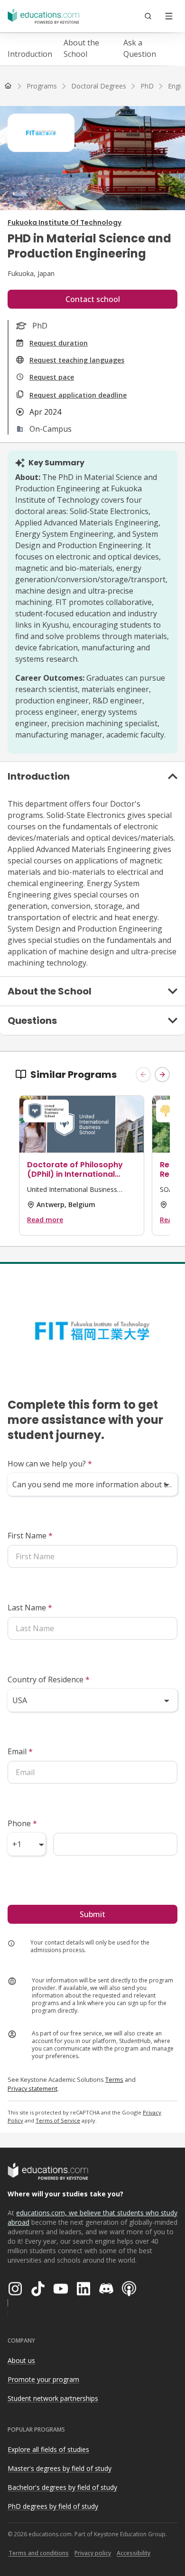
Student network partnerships (53, 2398)
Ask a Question (140, 48)
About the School (81, 48)
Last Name (30, 1608)
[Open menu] (169, 16)
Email (20, 1751)
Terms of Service (58, 2120)
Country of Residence (49, 1679)
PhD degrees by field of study (53, 2506)
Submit (92, 1914)
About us (21, 2360)
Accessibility (134, 2553)
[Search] (148, 16)
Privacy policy (93, 2553)
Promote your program (43, 2379)
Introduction (30, 54)
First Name (30, 1536)
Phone (22, 1823)
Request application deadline (78, 395)
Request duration (59, 343)
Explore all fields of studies (48, 2449)
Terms (114, 2079)
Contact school (93, 299)
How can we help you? (50, 1464)
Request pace (52, 377)
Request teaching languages (77, 360)
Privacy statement (32, 2088)
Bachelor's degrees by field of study (62, 2487)
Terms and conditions (39, 2553)
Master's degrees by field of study (60, 2468)
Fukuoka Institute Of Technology (65, 222)
